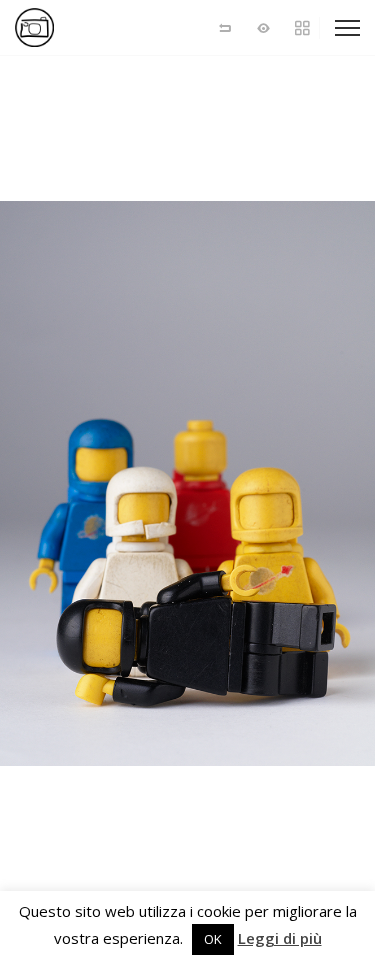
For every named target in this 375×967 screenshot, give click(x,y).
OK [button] (213, 939)
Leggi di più (280, 938)
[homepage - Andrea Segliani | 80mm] (85, 27)
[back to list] (225, 27)
